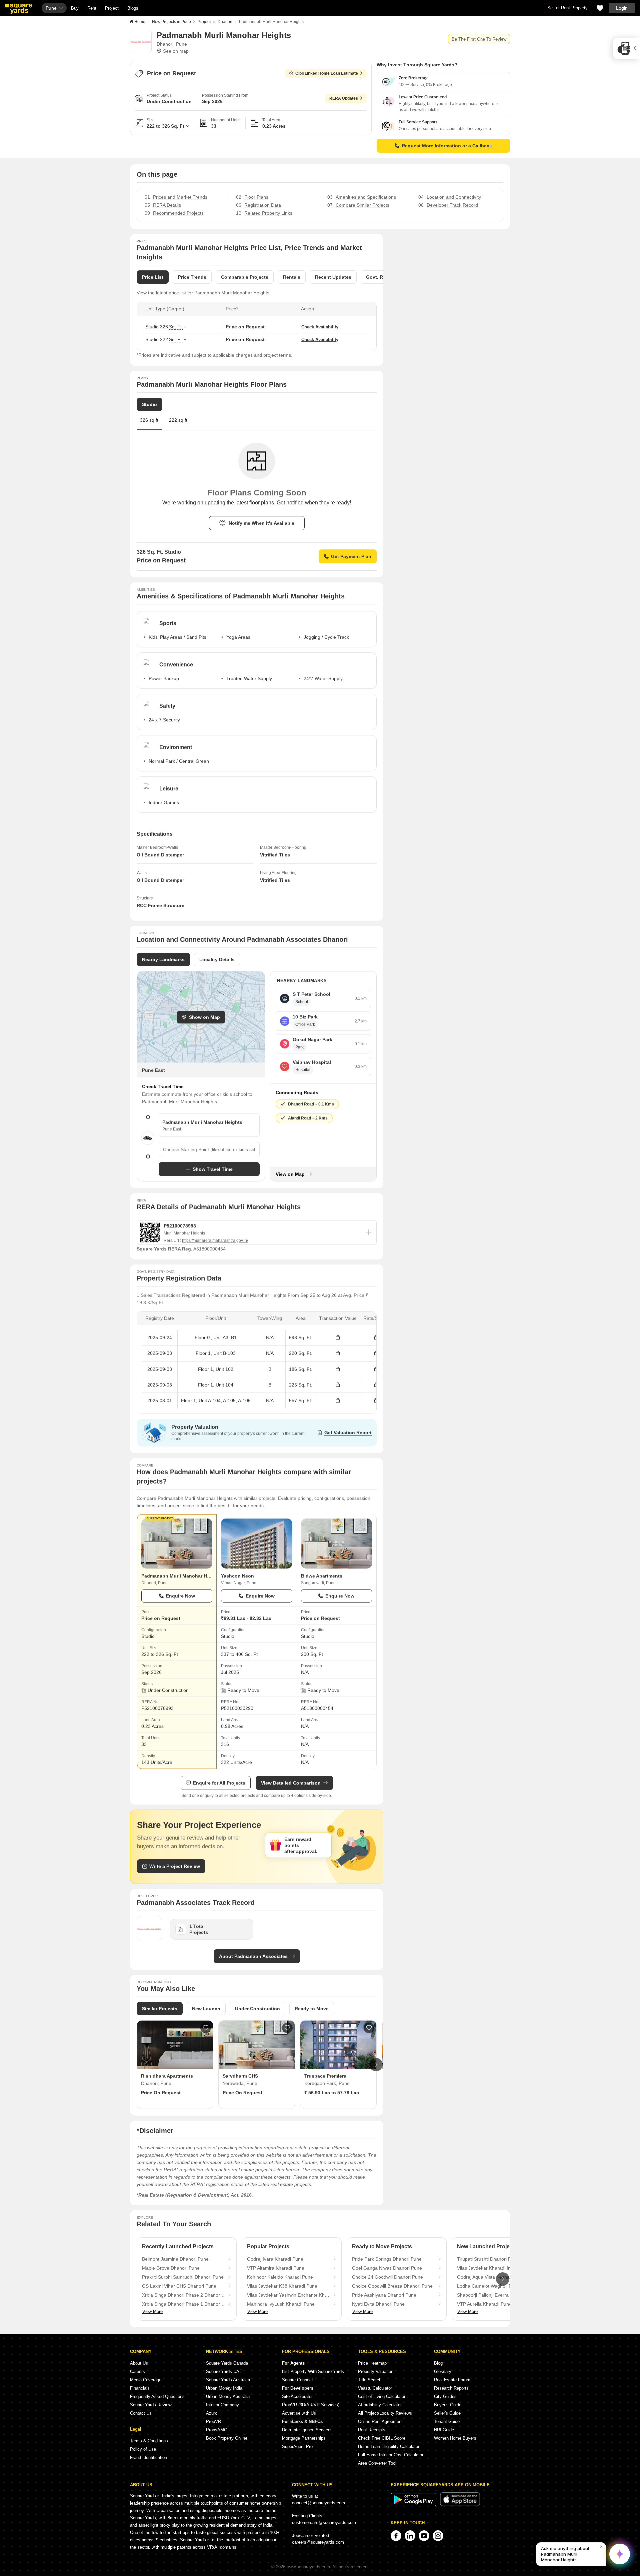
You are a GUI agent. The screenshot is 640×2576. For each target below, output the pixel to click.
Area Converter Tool (377, 2463)
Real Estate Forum (452, 2380)
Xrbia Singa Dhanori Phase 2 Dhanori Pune (183, 2295)
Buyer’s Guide (448, 2405)
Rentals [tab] (292, 277)
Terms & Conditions (149, 2441)
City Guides (445, 2396)
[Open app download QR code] (627, 48)
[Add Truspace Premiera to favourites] (369, 2028)
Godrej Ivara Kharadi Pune (275, 2259)
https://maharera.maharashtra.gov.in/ (215, 1240)
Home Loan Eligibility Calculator (389, 2446)
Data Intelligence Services (307, 2430)
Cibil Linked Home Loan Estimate (327, 73)
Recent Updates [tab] (333, 277)
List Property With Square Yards (313, 2371)
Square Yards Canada (227, 2363)
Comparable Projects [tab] (245, 277)
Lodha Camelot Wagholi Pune (488, 2286)
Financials (140, 2388)
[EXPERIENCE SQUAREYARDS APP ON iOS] (460, 2505)
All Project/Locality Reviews (385, 2413)
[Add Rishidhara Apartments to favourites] (206, 2028)
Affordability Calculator (380, 2405)
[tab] (178, 423)
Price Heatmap (372, 2363)
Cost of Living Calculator (382, 2396)
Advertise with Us (299, 2413)
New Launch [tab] (206, 2009)
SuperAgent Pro (297, 2446)
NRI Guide (444, 2430)
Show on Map (204, 1017)
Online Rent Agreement (380, 2421)
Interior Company (222, 2405)
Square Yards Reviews (152, 2405)
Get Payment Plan (351, 556)
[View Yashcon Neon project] (256, 1544)
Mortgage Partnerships (304, 2438)
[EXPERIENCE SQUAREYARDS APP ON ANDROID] (414, 2505)
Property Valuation (376, 2371)
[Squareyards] (19, 9)
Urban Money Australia (228, 2396)
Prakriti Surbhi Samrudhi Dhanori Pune (183, 2277)
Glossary (443, 2371)
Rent (92, 8)
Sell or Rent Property (567, 8)
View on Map (290, 1174)
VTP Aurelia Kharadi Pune (484, 2304)
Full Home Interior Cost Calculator (391, 2455)
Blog (438, 2363)
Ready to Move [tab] (312, 2009)
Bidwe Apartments (322, 1576)
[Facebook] (396, 2536)
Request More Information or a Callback (447, 146)
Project (112, 8)
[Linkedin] (410, 2536)
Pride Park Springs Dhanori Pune (387, 2259)
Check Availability (320, 327)
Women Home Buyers (455, 2438)
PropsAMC (216, 2430)
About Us (139, 2363)
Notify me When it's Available (261, 523)
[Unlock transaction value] (338, 1338)
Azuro (212, 2413)
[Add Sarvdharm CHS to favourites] (287, 2028)
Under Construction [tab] (257, 2009)
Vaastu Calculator (375, 2388)
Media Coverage (146, 2380)
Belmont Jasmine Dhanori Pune (175, 2259)
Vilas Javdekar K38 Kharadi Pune (282, 2286)
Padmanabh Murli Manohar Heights (181, 1576)
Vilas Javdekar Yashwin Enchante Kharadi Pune (288, 2295)
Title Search (370, 2380)
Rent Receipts (372, 2430)
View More (152, 2311)
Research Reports (451, 2388)
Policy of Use (143, 2449)
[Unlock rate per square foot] (376, 1338)
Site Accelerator (297, 2396)
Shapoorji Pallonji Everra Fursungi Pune (498, 2295)
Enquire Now (180, 1596)
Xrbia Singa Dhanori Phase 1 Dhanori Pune (183, 2304)
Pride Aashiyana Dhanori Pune (384, 2295)
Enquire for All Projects (219, 1783)
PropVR (213, 2421)
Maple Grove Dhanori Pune (171, 2268)
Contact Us (141, 2413)
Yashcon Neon (237, 1576)
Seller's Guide (447, 2413)
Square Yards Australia (228, 2380)
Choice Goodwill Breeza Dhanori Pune (392, 2286)
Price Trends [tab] (192, 277)
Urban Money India (224, 2388)
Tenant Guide (447, 2421)
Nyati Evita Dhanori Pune (378, 2304)
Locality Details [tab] (217, 959)
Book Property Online (227, 2438)
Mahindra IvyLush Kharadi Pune (281, 2304)
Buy (75, 8)
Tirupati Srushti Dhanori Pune (488, 2259)
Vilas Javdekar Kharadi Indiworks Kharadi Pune (498, 2268)
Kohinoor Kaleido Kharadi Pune (280, 2277)
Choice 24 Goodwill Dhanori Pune (387, 2277)
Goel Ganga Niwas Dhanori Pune (387, 2268)
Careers (137, 2371)
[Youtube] (424, 2536)
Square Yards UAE (224, 2371)
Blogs (133, 8)
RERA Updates (344, 98)
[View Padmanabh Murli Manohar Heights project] (177, 1544)
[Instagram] (438, 2536)
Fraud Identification (148, 2457)
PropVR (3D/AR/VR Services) (311, 2405)
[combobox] (209, 1149)
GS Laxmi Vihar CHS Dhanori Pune (179, 2286)
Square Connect (297, 2380)
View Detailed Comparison (291, 1783)
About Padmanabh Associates (253, 1956)
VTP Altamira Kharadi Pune (276, 2268)
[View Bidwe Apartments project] (336, 1544)
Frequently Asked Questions (157, 2396)
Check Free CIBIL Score (382, 2438)
